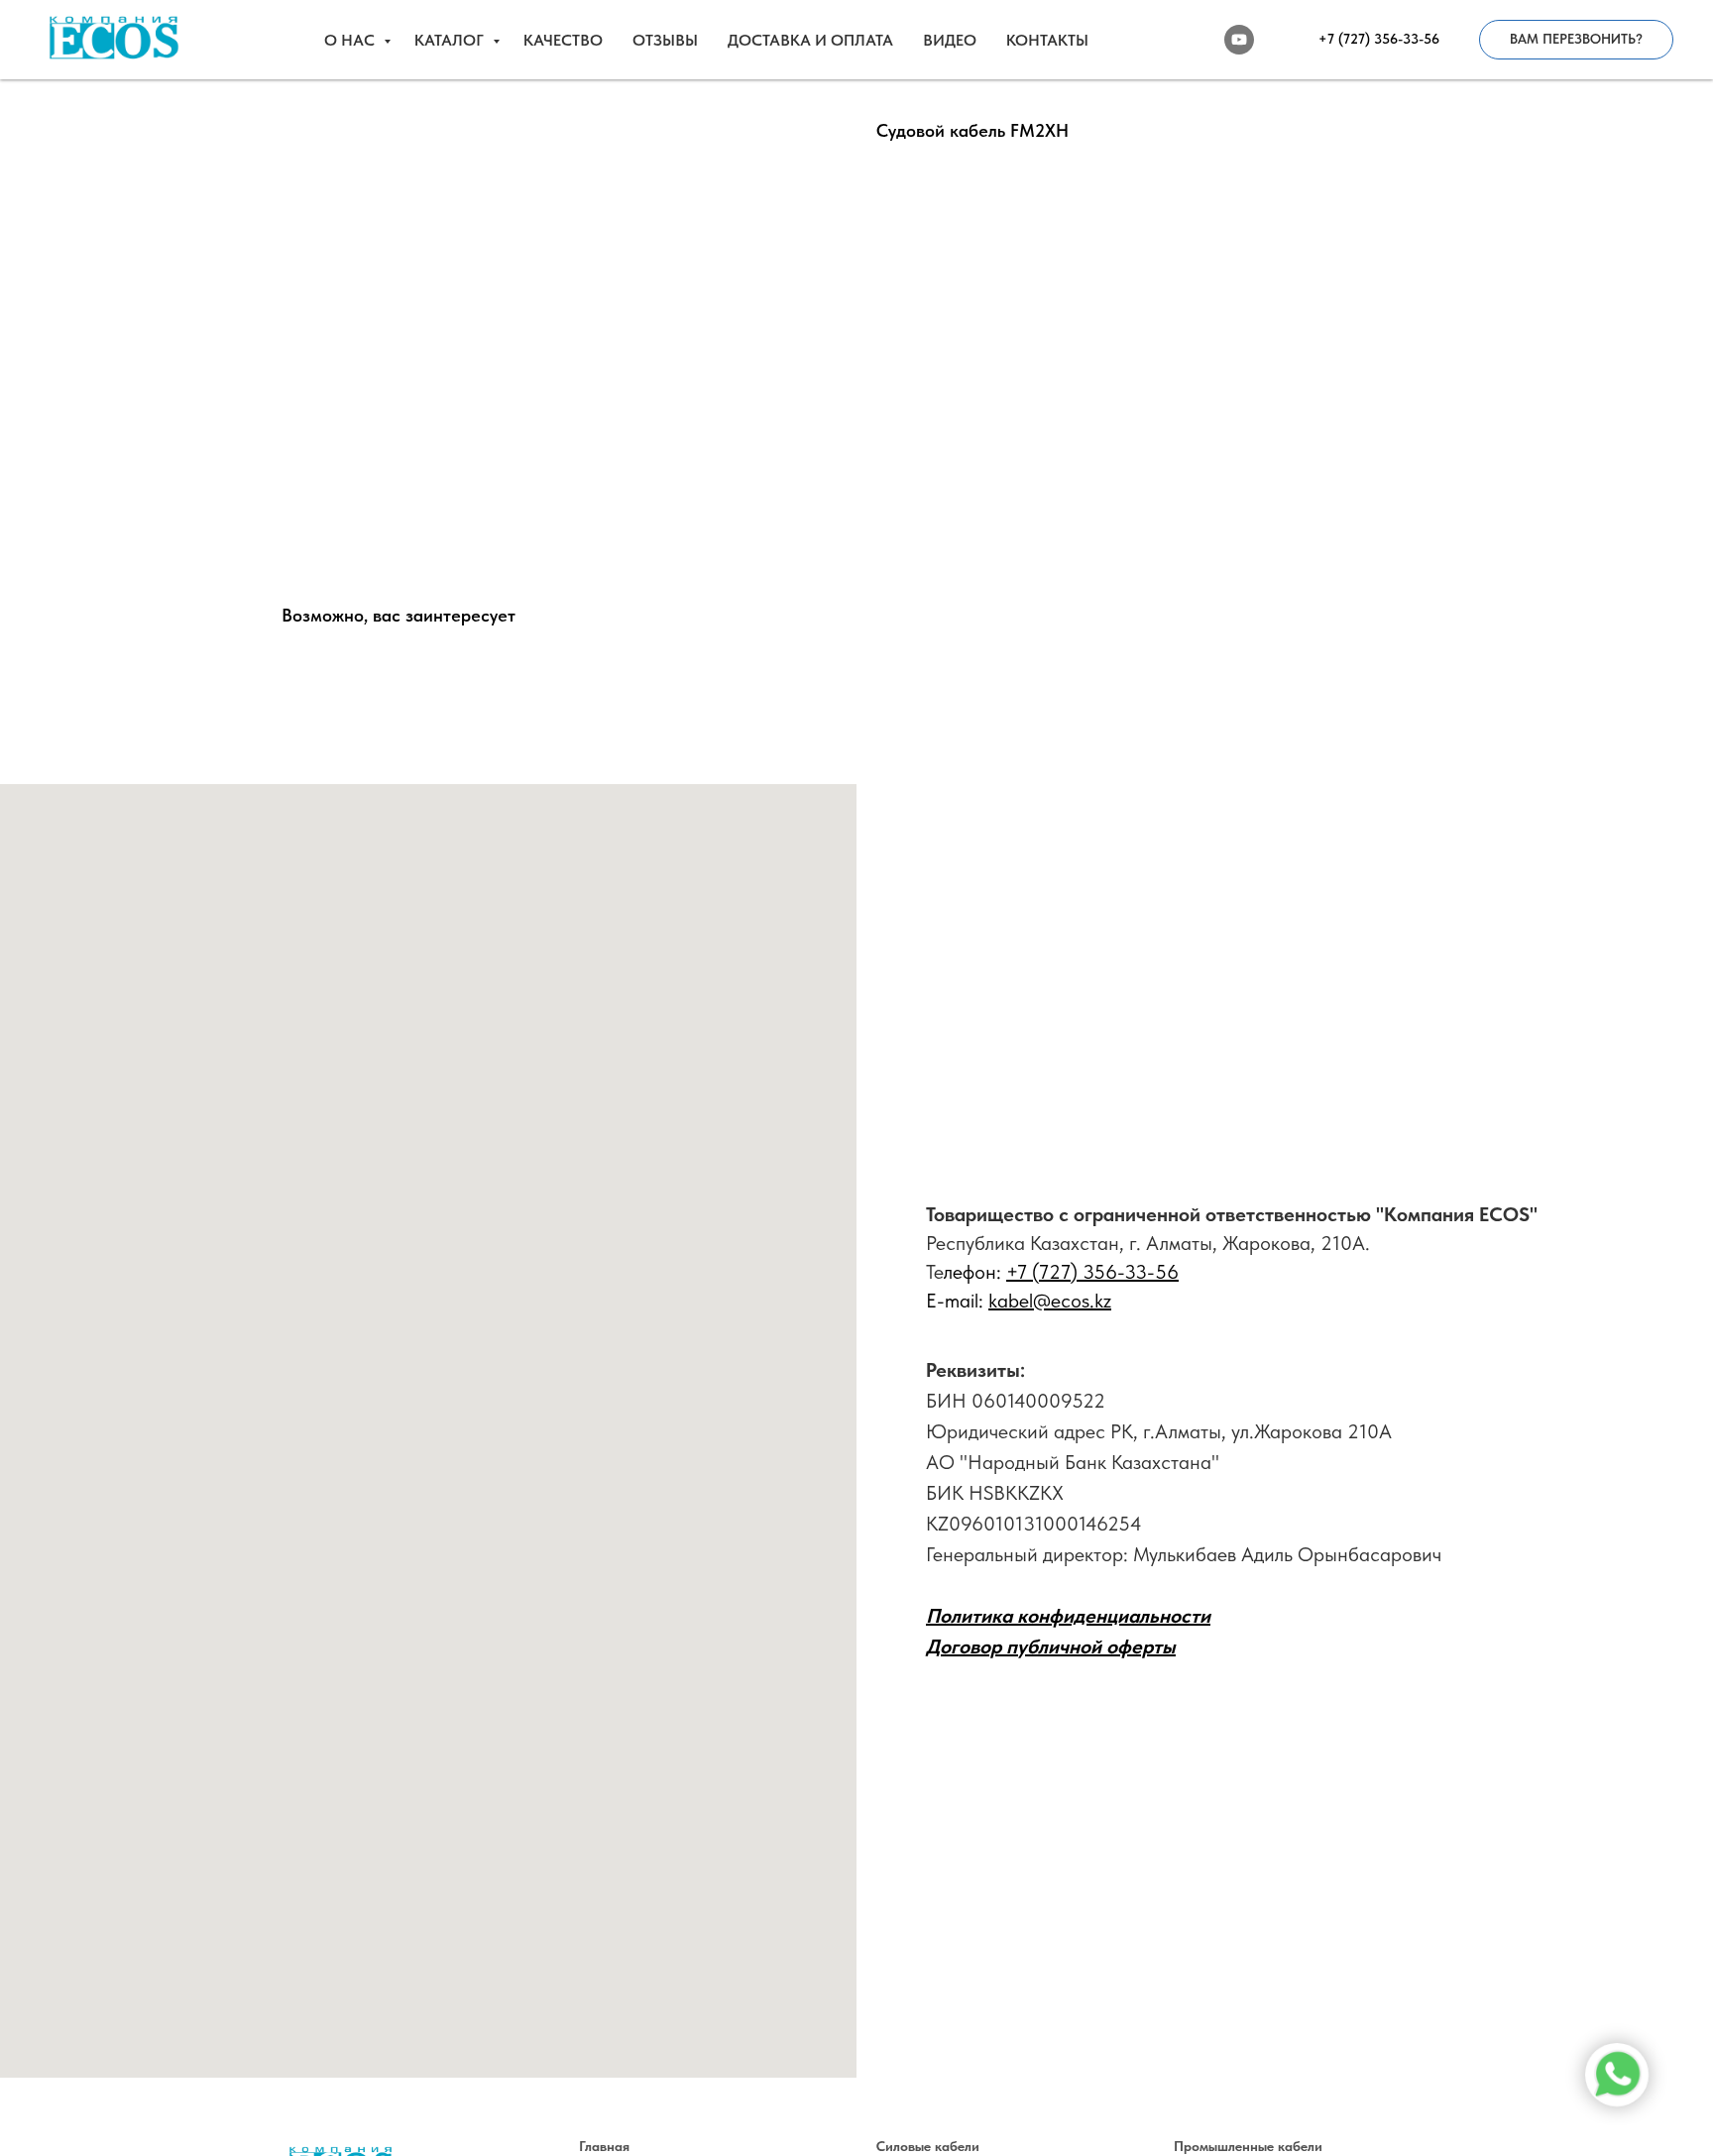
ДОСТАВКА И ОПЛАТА (810, 40)
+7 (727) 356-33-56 (1092, 1272)
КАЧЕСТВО (563, 40)
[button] (1576, 40)
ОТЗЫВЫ (665, 40)
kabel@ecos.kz (1050, 1301)
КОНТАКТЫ (1047, 40)
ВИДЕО (950, 40)
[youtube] (1239, 40)
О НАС (351, 40)
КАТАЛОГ (451, 40)
